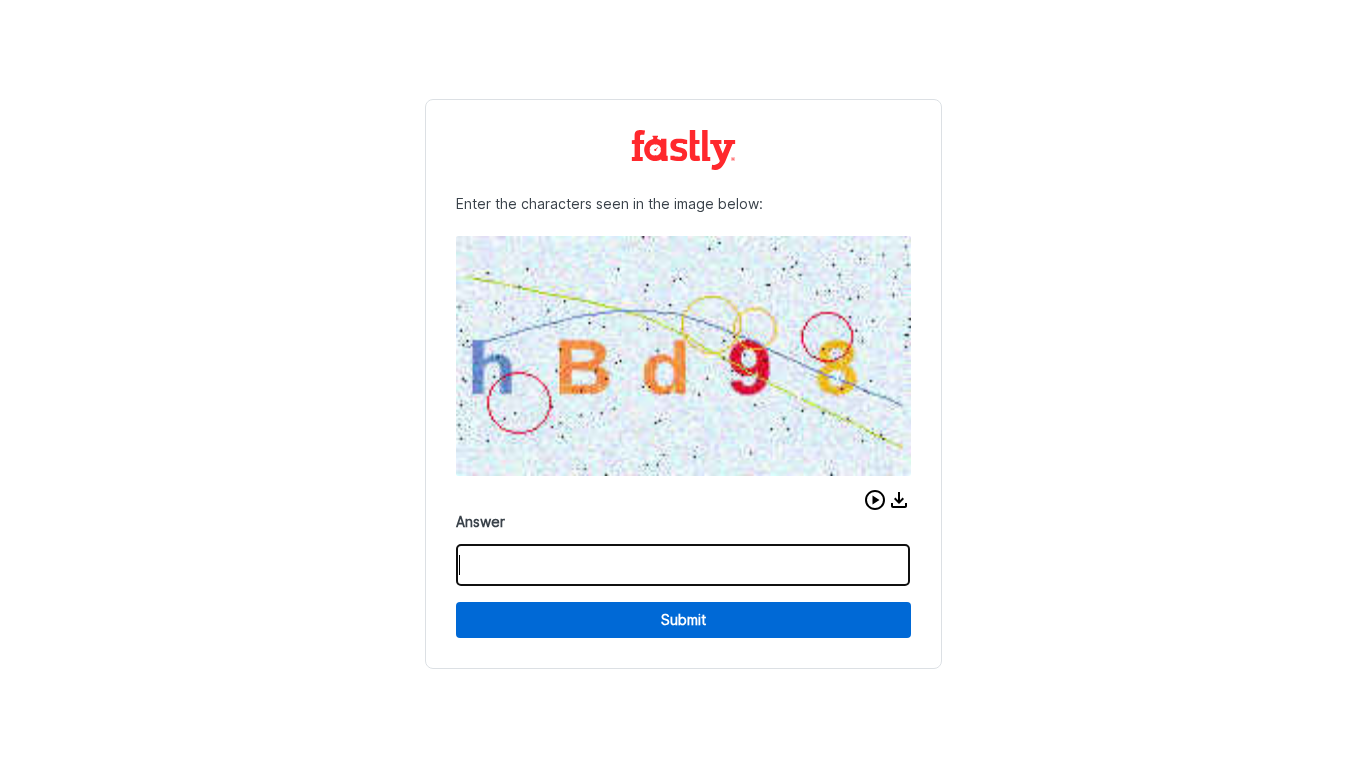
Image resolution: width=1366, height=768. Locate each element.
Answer (480, 521)
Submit (683, 619)
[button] (875, 500)
